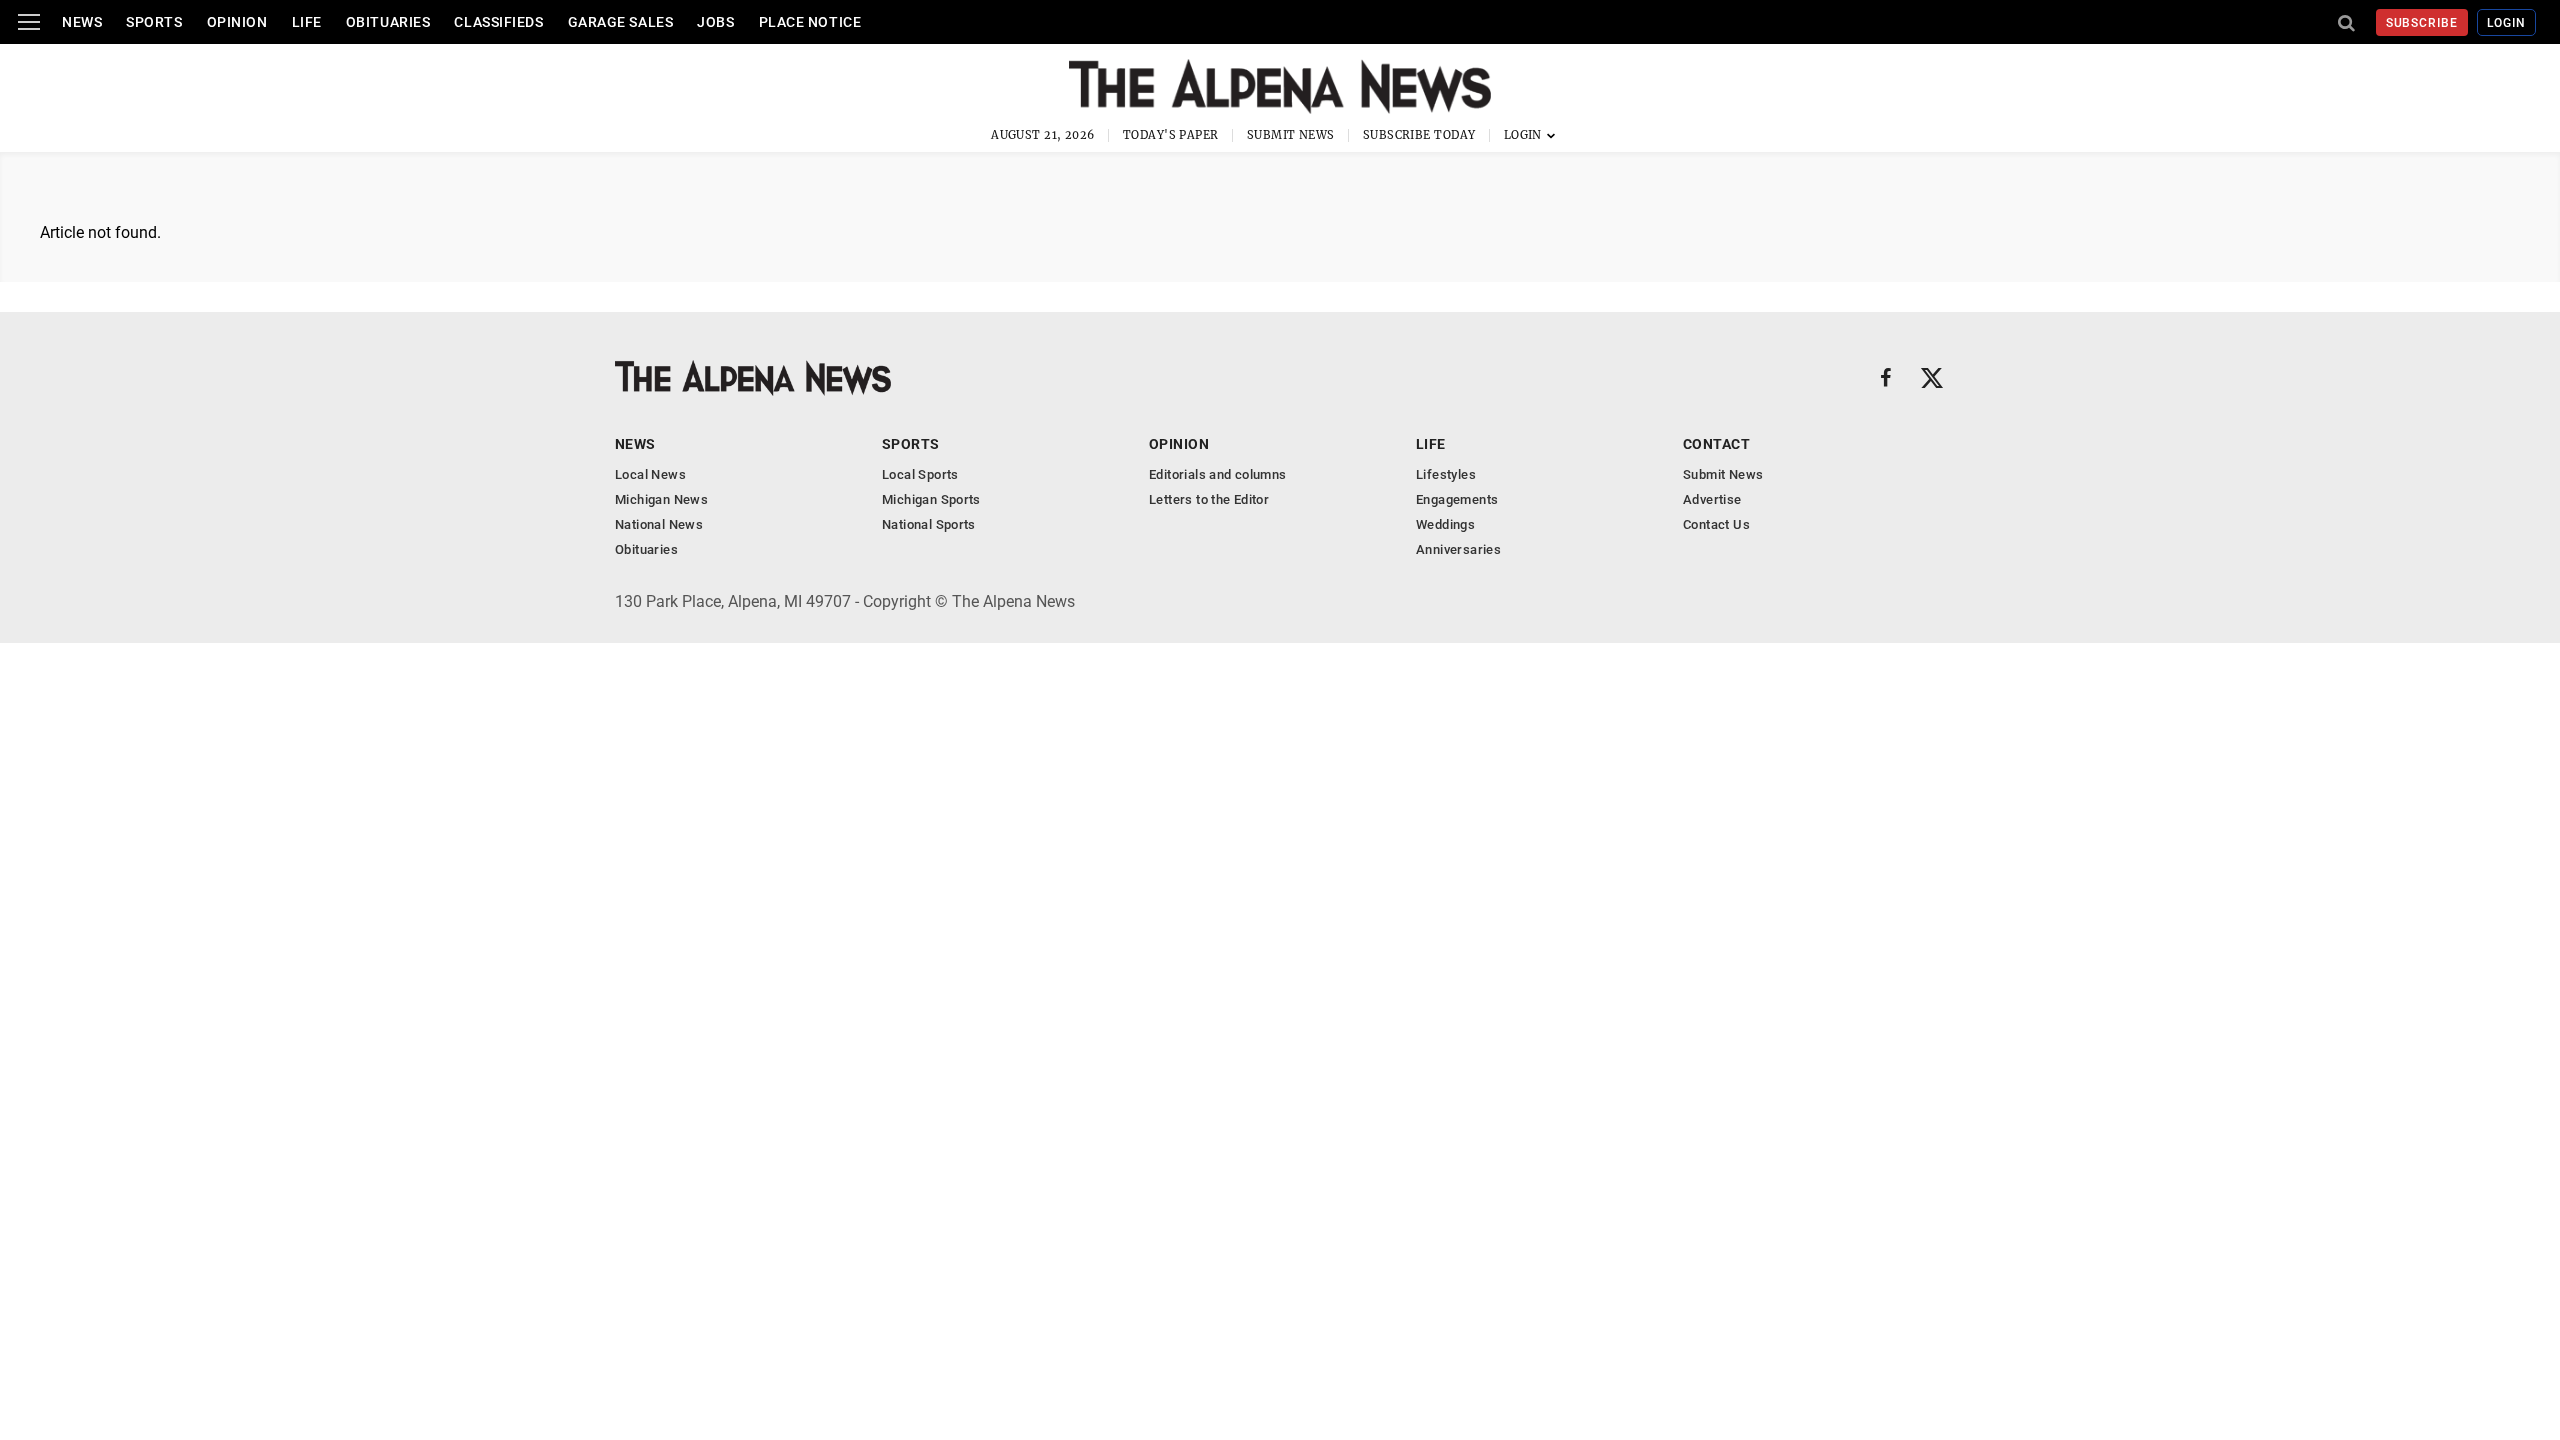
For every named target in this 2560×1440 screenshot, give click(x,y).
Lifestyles (1446, 474)
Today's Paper (1171, 135)
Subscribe (2422, 23)
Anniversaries (1458, 549)
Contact (1716, 444)
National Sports (929, 524)
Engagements (1457, 499)
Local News (650, 474)
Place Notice (810, 22)
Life (307, 22)
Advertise (1712, 499)
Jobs (715, 22)
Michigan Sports (931, 499)
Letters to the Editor (1209, 499)
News (82, 22)
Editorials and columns (1218, 474)
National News (659, 524)
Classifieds (498, 22)
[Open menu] (29, 22)
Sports (154, 22)
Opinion (237, 22)
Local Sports (920, 474)
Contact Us (1716, 524)
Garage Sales (621, 22)
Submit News (1291, 135)
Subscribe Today (1419, 135)
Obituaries (388, 22)
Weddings (1445, 524)
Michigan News (661, 499)
